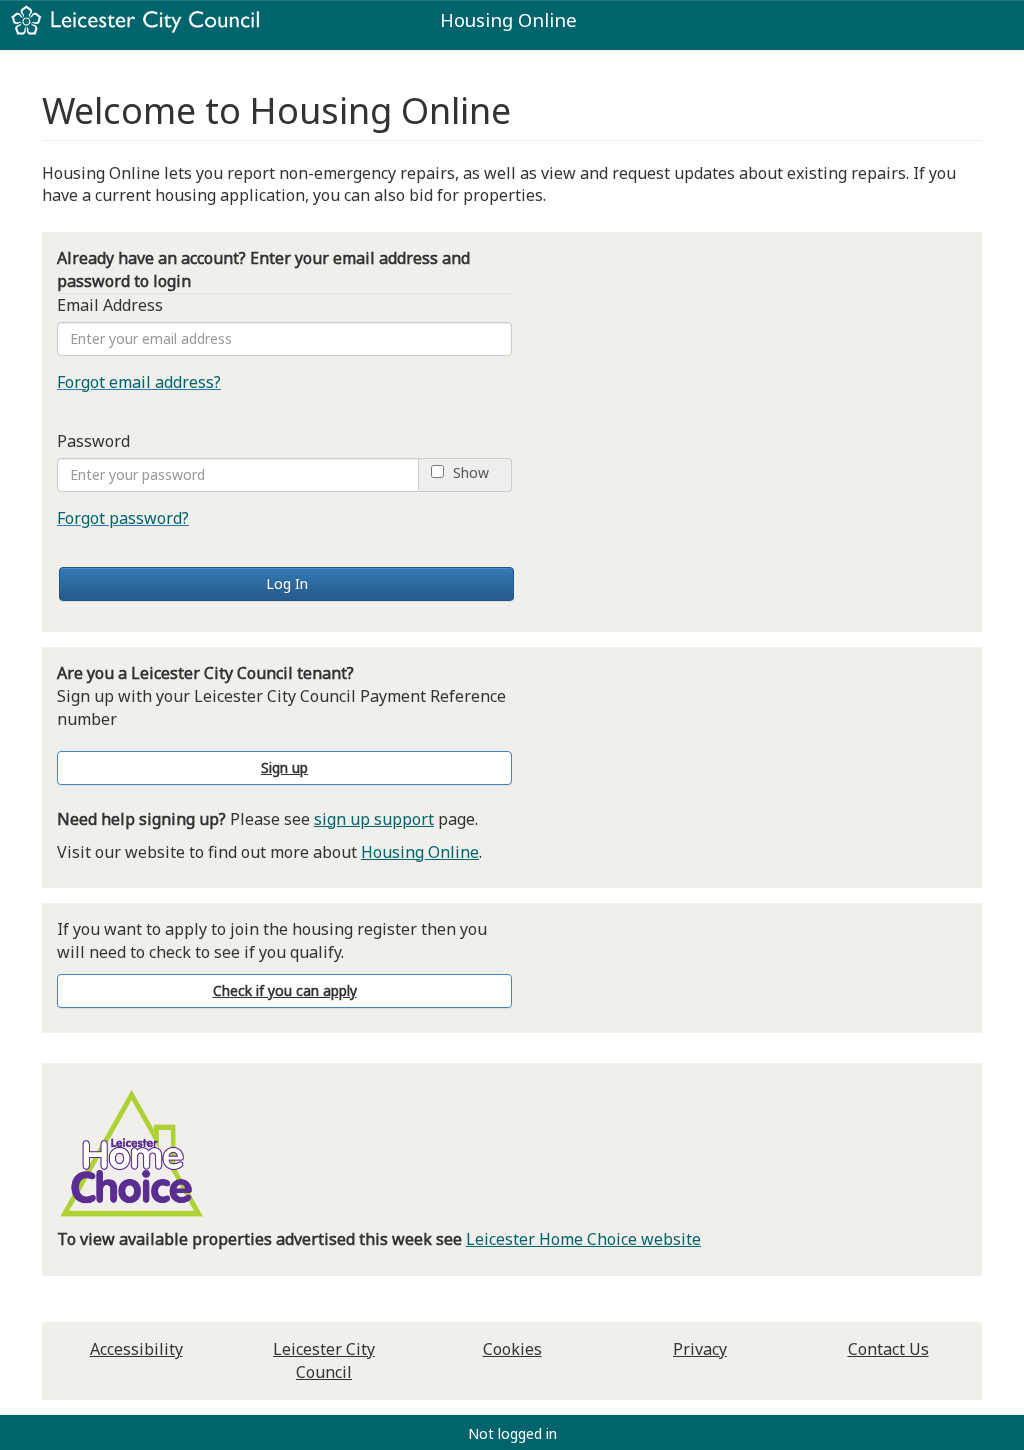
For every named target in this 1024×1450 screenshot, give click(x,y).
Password (93, 441)
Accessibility (136, 1349)
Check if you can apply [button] (285, 990)
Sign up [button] (284, 767)
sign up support (374, 819)
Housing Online (420, 852)
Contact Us (888, 1349)
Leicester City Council (324, 1360)
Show (471, 473)
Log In (287, 583)
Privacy (700, 1349)
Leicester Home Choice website (583, 1239)
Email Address (110, 305)
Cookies (512, 1349)
